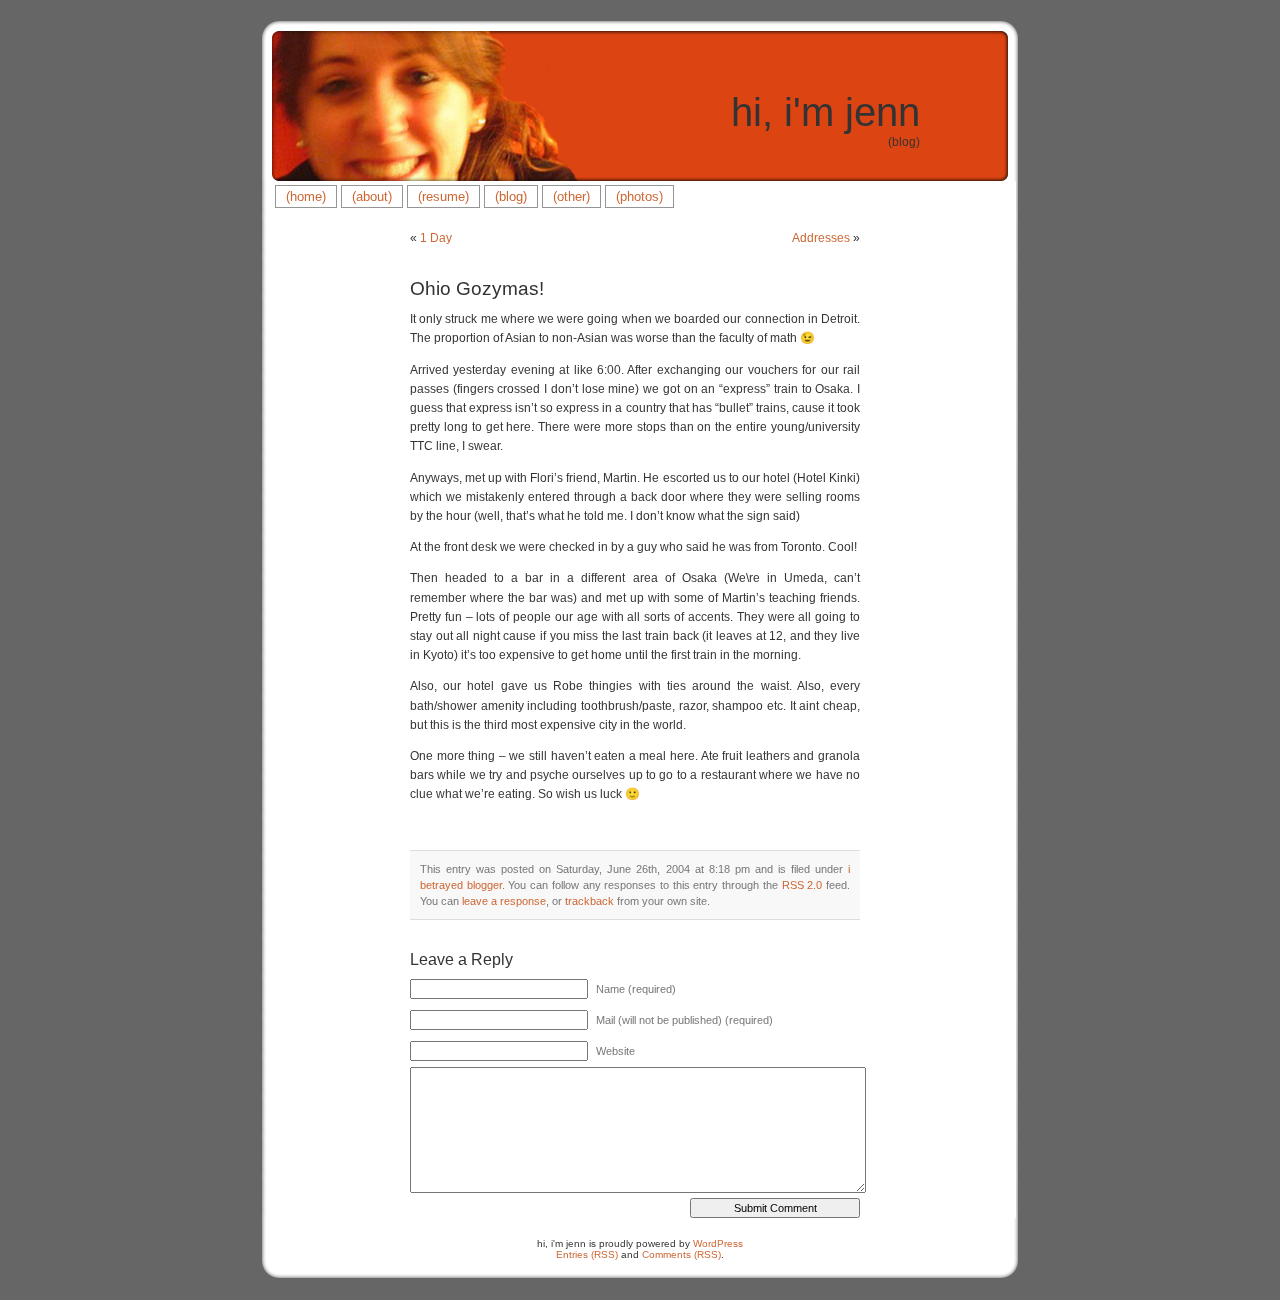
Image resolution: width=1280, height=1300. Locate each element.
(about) (372, 196)
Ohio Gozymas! (477, 288)
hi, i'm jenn (825, 112)
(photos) (639, 196)
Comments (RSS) (681, 1254)
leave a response (504, 901)
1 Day (436, 238)
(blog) (511, 196)
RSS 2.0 (802, 885)
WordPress (718, 1243)
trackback (589, 901)
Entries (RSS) (587, 1254)
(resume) (443, 196)
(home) (306, 196)
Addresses (821, 238)
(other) (571, 196)
